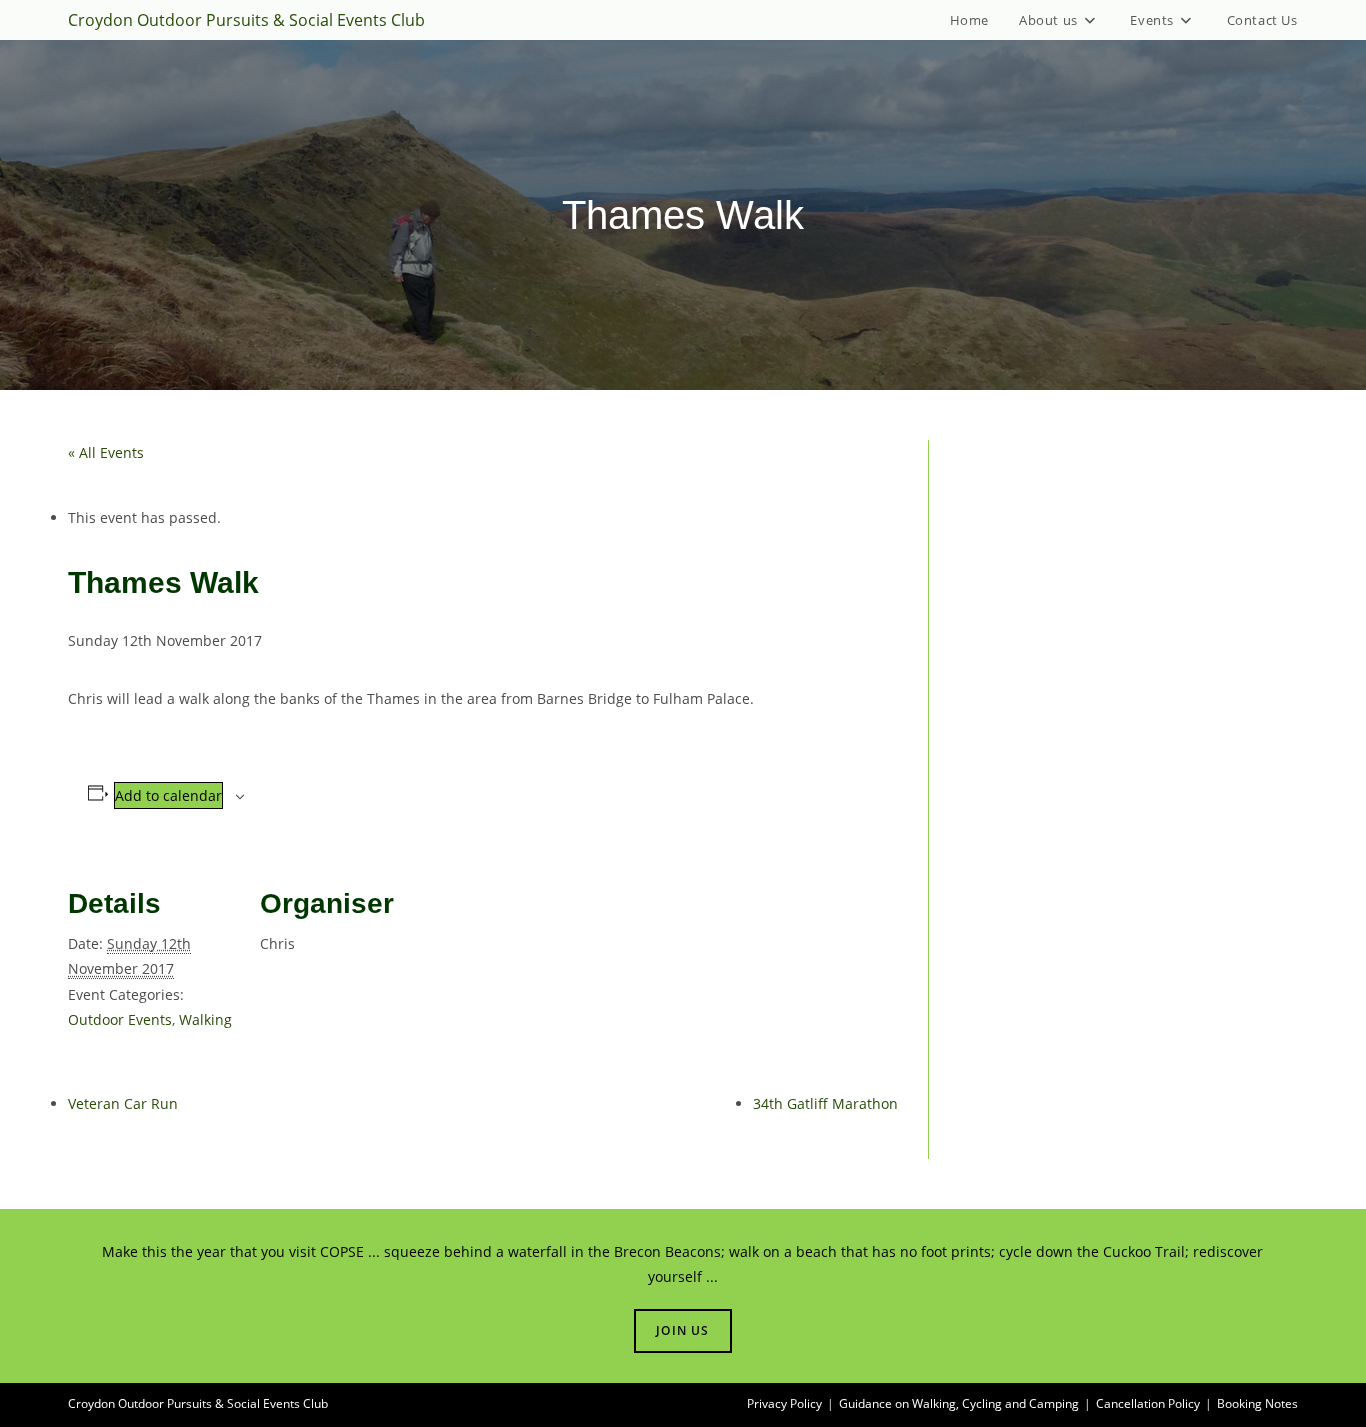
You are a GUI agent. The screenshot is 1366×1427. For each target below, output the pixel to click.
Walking (205, 1019)
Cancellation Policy (1148, 1403)
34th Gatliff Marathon (825, 1103)
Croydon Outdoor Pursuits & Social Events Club (246, 20)
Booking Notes (1257, 1403)
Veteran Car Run (123, 1103)
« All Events (106, 452)
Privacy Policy (784, 1403)
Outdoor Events (120, 1019)
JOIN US (682, 1330)
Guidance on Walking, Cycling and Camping (959, 1403)
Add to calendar (168, 795)
